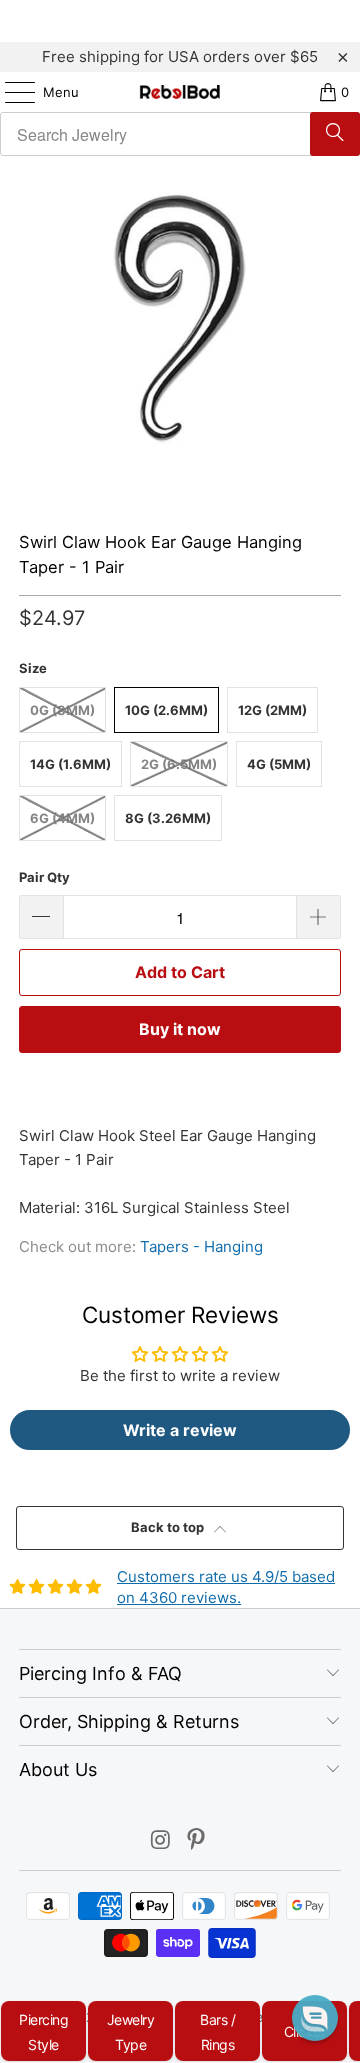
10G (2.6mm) (166, 710)
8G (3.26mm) (168, 818)
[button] (315, 2018)
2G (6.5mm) (179, 764)
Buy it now (180, 1029)
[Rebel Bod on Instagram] (161, 1841)
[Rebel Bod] (180, 92)
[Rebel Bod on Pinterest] (197, 1841)
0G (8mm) (62, 710)
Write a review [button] (180, 1430)
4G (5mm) (279, 764)
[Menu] (10, 92)
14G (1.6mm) (70, 764)
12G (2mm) (272, 710)
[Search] (335, 134)
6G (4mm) (62, 818)
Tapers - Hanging (201, 1246)
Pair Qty (44, 877)
